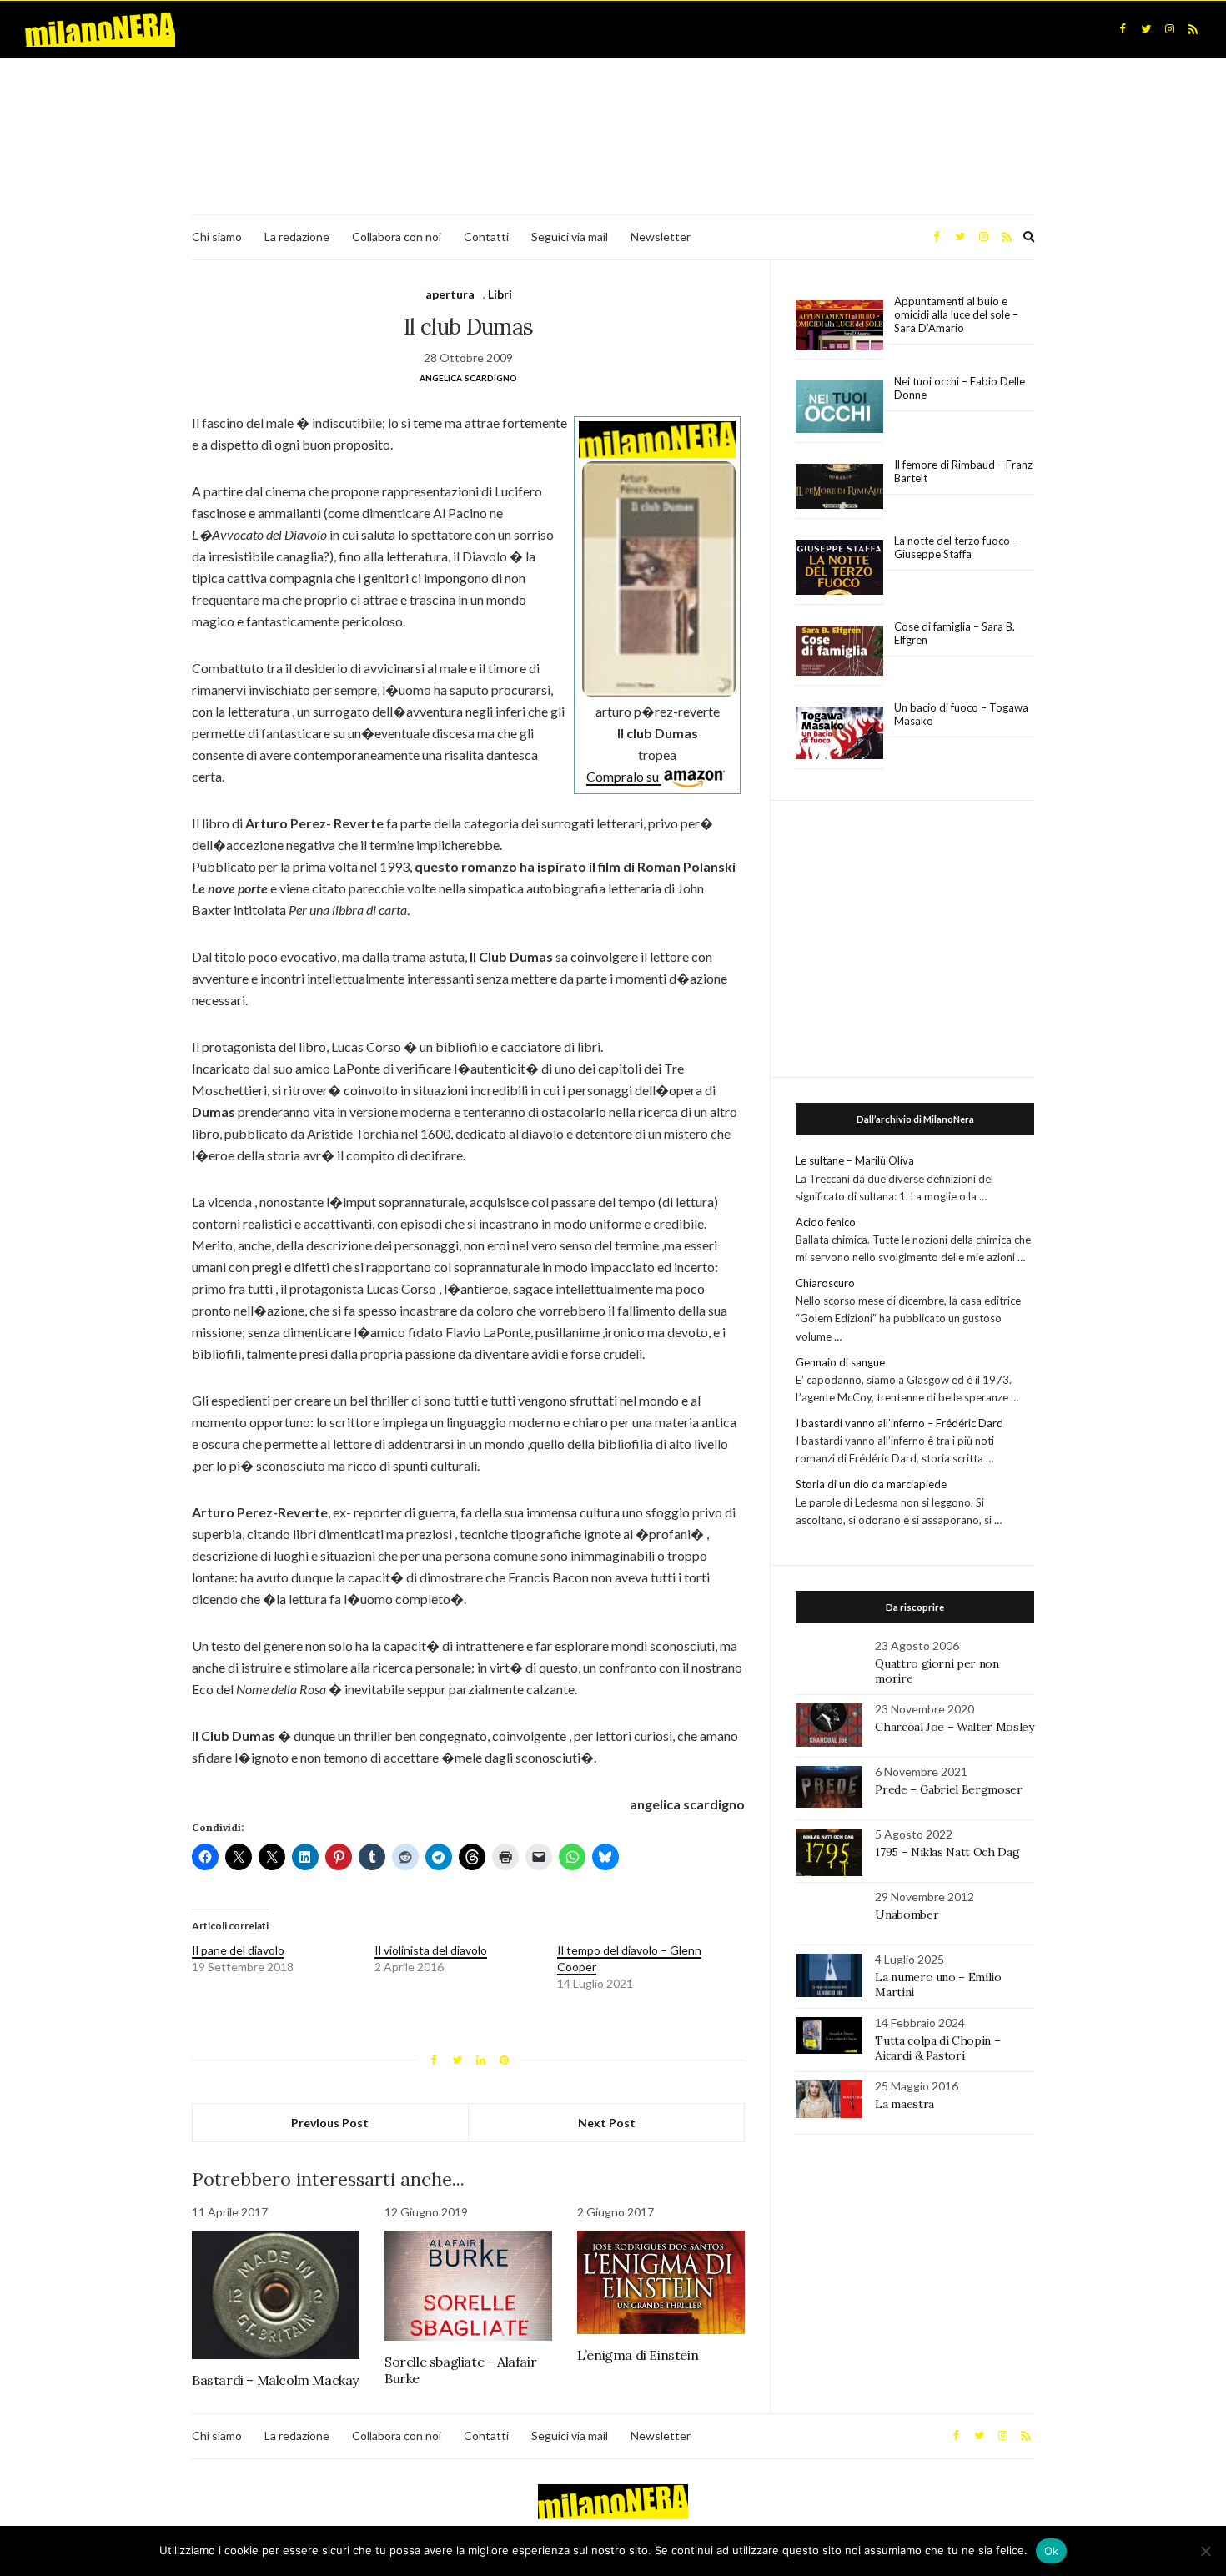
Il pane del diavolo (238, 1950)
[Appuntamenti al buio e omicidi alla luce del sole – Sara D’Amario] (839, 325)
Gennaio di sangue (840, 1362)
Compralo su (624, 776)
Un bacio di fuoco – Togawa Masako (961, 714)
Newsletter (661, 236)
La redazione (297, 236)
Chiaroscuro (825, 1283)
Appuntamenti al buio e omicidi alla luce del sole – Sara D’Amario (956, 314)
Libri (500, 294)
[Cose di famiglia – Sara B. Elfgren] (839, 652)
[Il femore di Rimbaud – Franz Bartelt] (839, 487)
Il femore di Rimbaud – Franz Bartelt (963, 471)
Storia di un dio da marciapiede (871, 1484)
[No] (1205, 2551)
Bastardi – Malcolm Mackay (275, 2380)
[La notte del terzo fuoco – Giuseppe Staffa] (839, 567)
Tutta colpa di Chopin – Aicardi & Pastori (937, 2048)
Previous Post (330, 2123)
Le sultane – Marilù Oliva (855, 1160)
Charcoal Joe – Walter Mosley (954, 1727)
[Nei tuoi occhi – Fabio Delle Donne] (839, 408)
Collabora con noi (397, 236)
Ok (1052, 2551)
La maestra (904, 2104)
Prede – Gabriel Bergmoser (948, 1789)
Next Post (607, 2123)
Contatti (486, 236)
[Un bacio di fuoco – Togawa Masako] (839, 733)
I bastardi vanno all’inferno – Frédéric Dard (899, 1423)
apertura (450, 294)
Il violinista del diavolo (431, 1950)
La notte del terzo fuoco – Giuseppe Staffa (956, 547)
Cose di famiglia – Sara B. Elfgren (955, 633)
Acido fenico (826, 1222)
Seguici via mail (570, 236)
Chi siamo (217, 236)
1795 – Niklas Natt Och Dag (947, 1852)
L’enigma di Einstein (638, 2355)
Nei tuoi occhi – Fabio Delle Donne (960, 388)
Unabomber (907, 1914)
